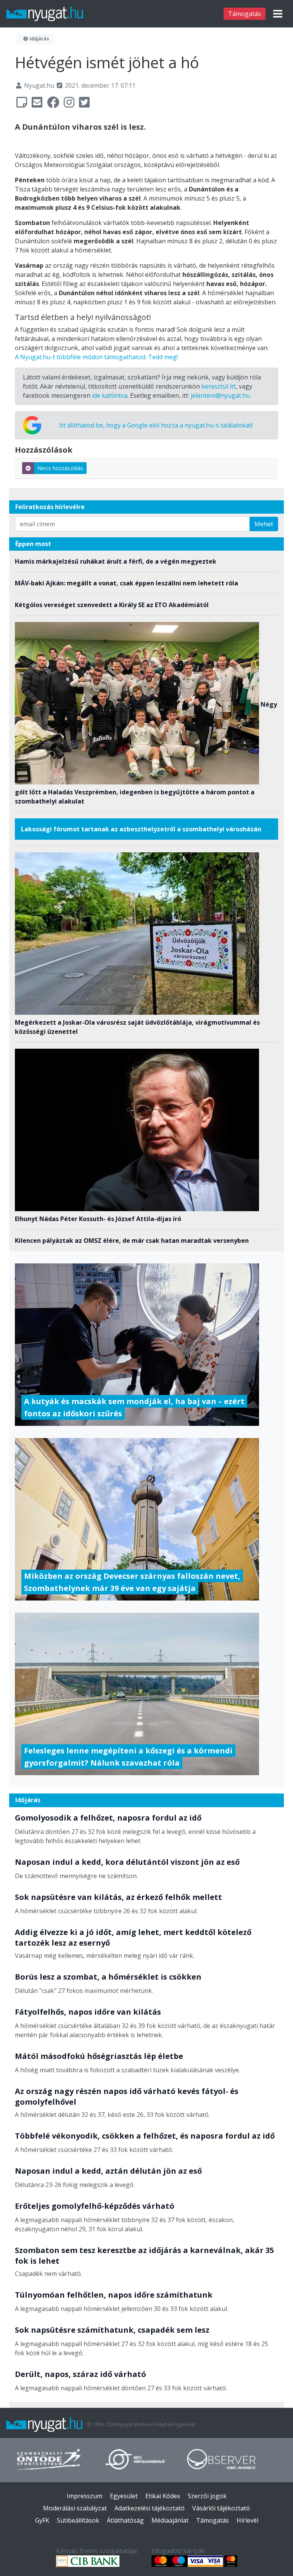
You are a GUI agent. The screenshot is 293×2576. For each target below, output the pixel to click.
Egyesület (124, 2496)
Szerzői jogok (207, 2496)
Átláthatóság (125, 2520)
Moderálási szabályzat (75, 2508)
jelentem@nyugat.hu (220, 395)
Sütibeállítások (78, 2520)
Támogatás (245, 14)
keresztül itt (219, 386)
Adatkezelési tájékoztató (150, 2508)
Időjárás (39, 39)
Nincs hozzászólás (60, 468)
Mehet (264, 524)
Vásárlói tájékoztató (221, 2508)
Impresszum (85, 2496)
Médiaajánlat (170, 2520)
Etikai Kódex (163, 2496)
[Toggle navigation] (278, 14)
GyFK (42, 2520)
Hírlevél (247, 2520)
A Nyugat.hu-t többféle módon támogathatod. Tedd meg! (96, 357)
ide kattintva (110, 395)
